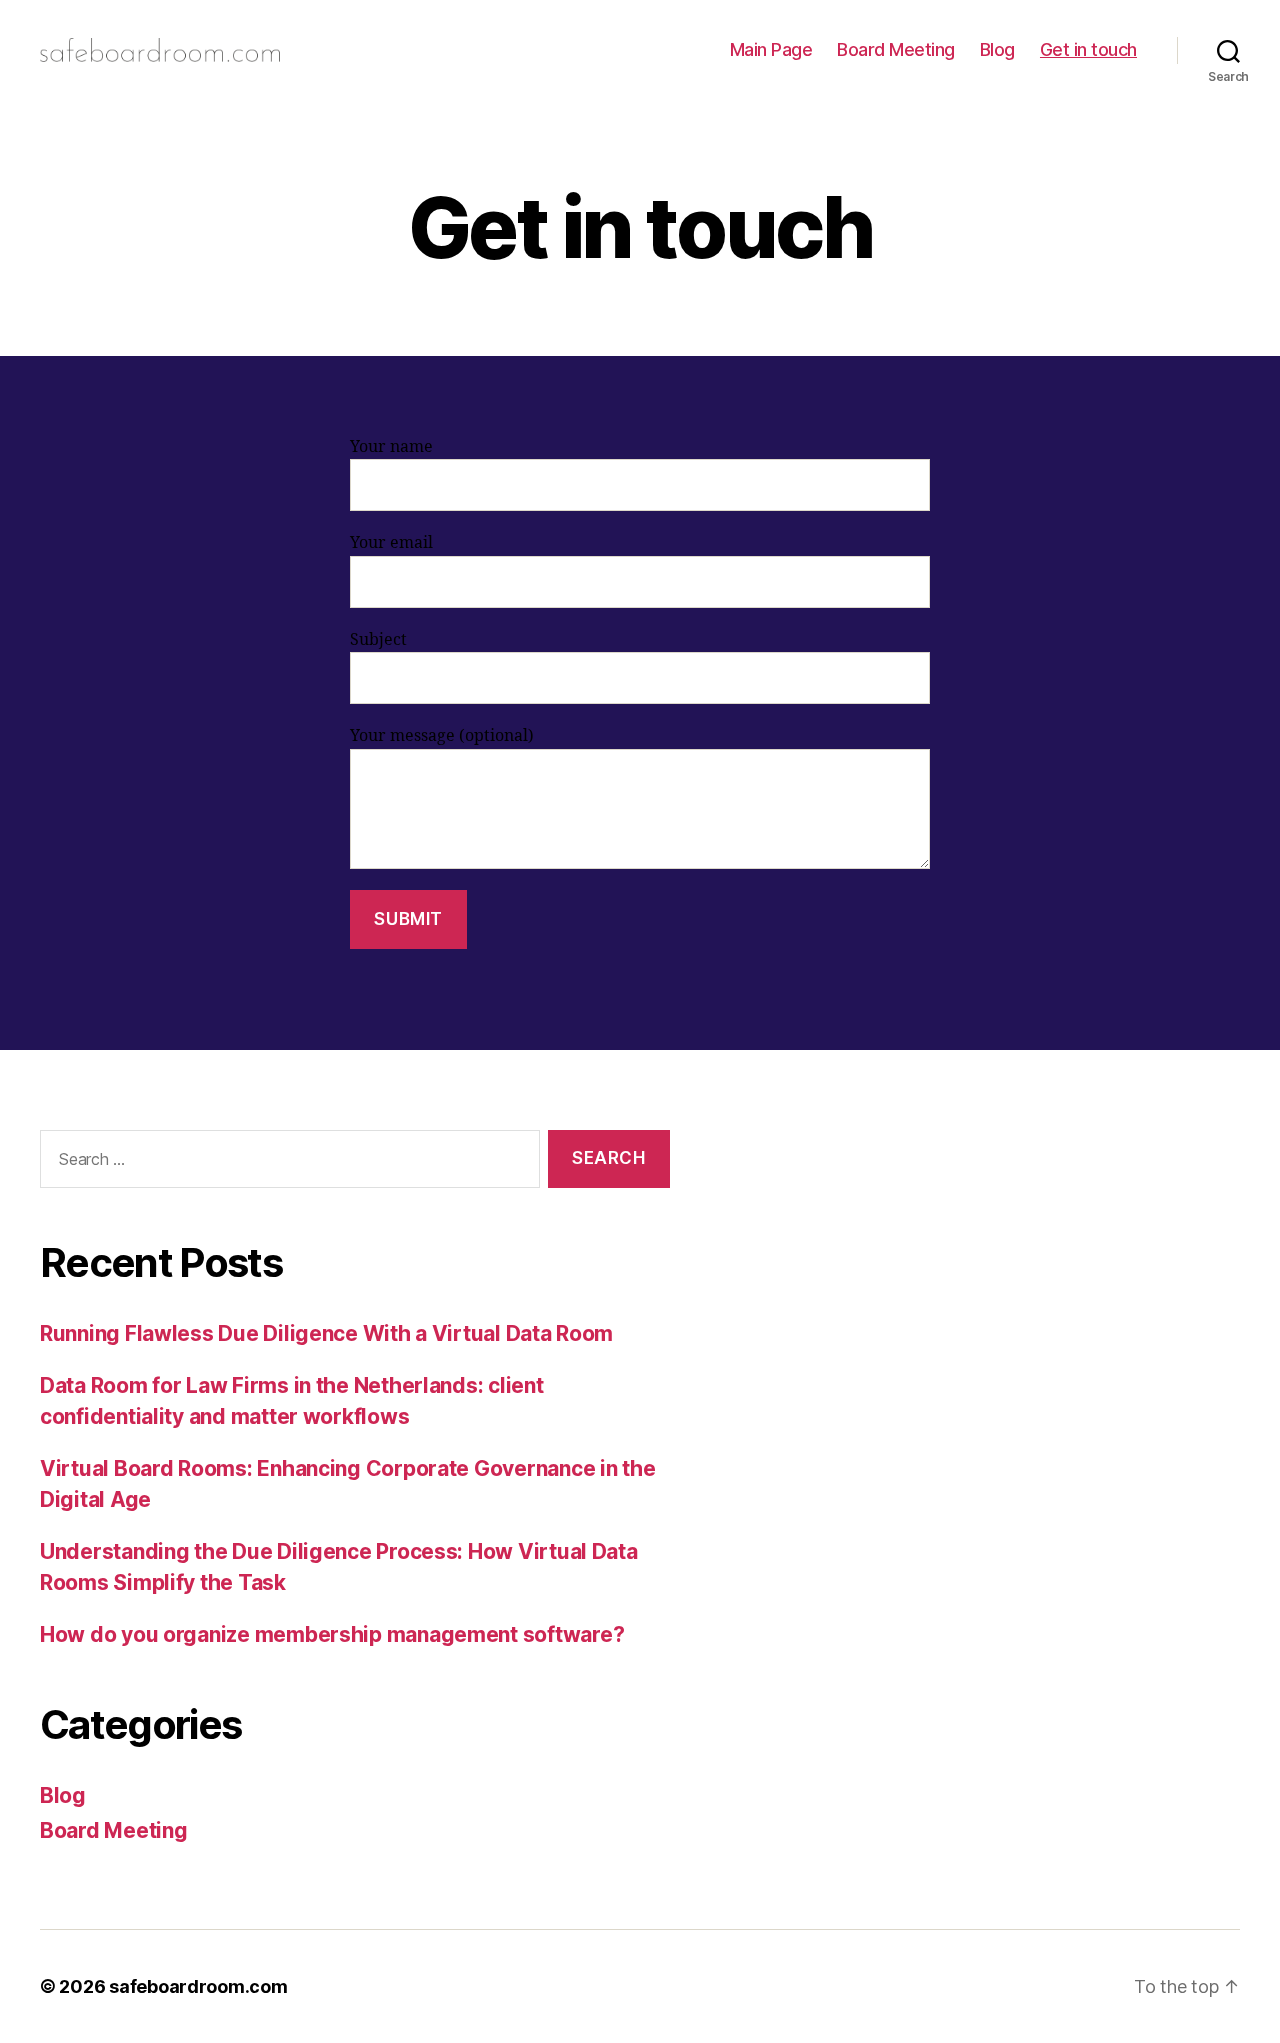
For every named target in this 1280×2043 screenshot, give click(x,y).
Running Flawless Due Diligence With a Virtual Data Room (326, 1333)
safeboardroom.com (198, 1986)
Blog (997, 49)
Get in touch (1088, 49)
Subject (378, 640)
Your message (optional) (442, 736)
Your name (391, 447)
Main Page (771, 49)
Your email (391, 543)
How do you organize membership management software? (332, 1634)
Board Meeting (896, 49)
